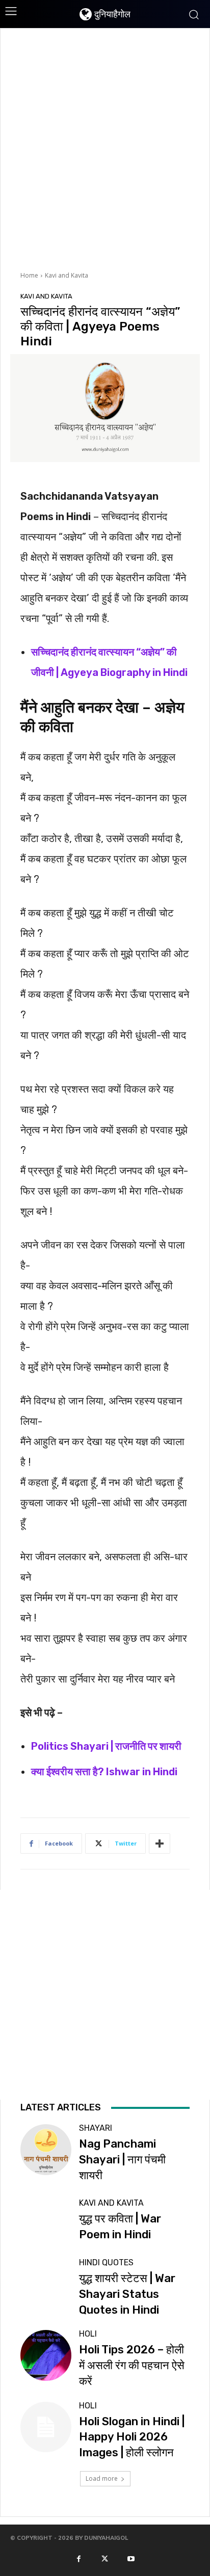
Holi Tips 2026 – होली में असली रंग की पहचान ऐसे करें (132, 2365)
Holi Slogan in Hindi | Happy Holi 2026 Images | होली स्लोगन (132, 2437)
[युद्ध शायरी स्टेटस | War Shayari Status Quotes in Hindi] (46, 2284)
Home (29, 275)
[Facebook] (78, 2559)
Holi (88, 2334)
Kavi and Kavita (67, 275)
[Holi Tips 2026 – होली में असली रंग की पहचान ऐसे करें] (46, 2355)
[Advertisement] (105, 148)
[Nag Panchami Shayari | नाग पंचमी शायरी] (46, 2149)
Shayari (96, 2128)
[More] (160, 1843)
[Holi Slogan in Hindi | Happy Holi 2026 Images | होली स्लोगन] (46, 2427)
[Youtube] (131, 2559)
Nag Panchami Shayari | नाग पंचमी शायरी (122, 2160)
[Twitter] (105, 2559)
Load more (102, 2478)
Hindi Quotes (106, 2263)
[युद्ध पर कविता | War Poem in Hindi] (46, 2221)
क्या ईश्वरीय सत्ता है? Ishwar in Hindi (104, 1772)
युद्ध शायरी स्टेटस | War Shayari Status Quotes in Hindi (127, 2294)
